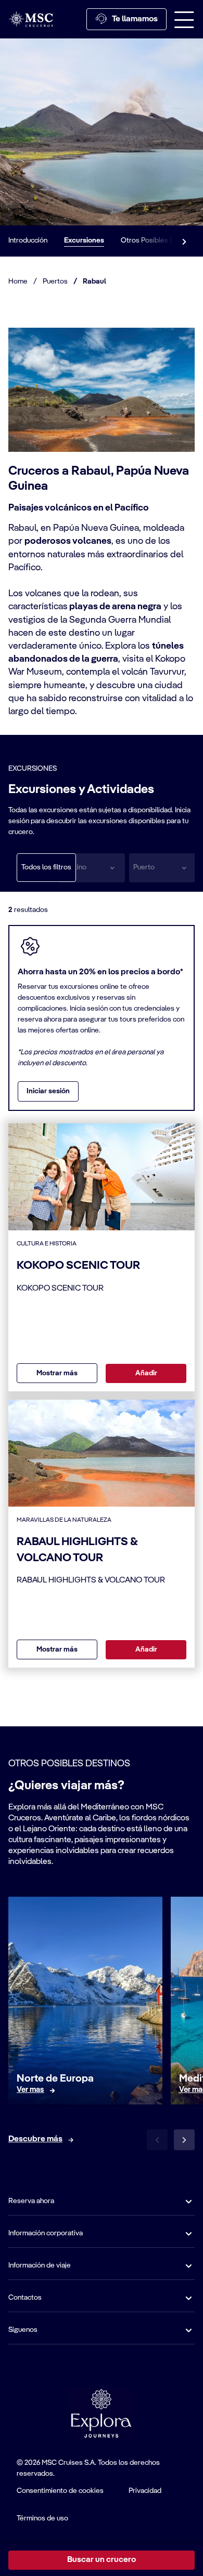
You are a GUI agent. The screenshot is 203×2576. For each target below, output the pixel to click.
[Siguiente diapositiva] (184, 2140)
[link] (30, 2090)
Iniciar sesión (48, 1091)
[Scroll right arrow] (184, 241)
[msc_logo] (31, 19)
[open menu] (184, 19)
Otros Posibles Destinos (160, 240)
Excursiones (84, 240)
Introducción (28, 240)
